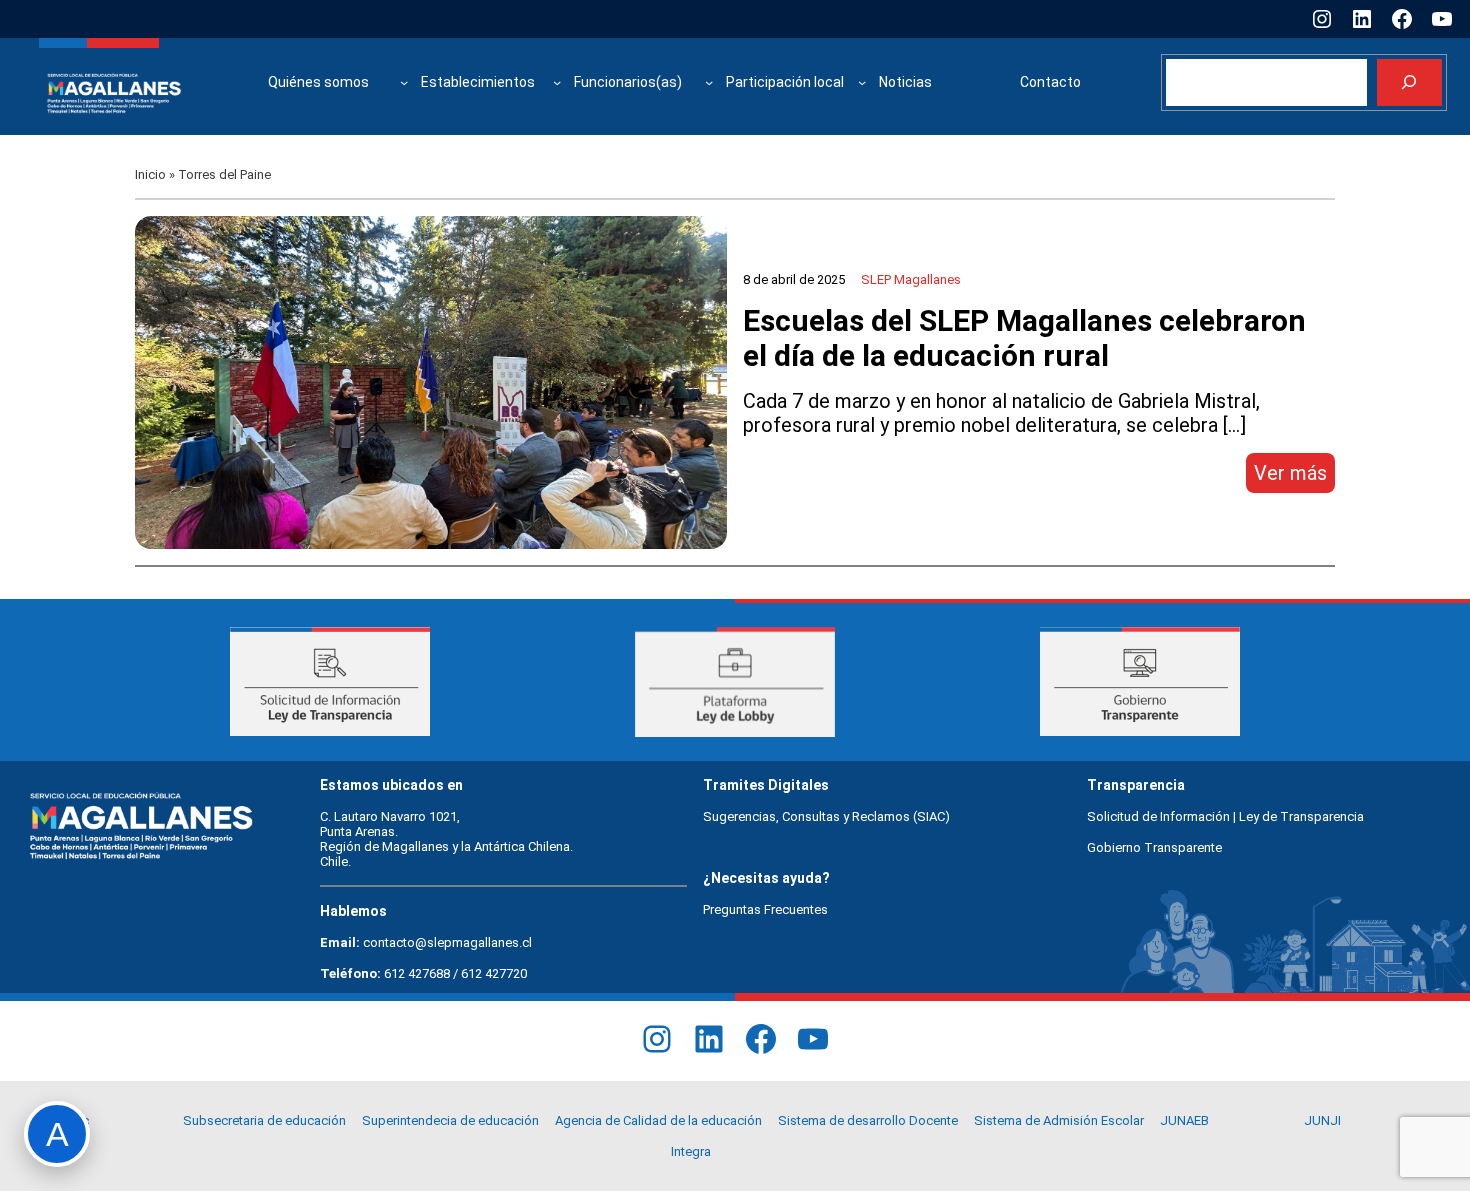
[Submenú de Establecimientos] (557, 82)
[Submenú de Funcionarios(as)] (709, 82)
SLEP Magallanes (911, 279)
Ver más (1294, 476)
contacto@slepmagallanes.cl (447, 942)
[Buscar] (1409, 82)
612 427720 (494, 973)
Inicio (150, 174)
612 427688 (417, 973)
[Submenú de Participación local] (862, 82)
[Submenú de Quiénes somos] (404, 82)
